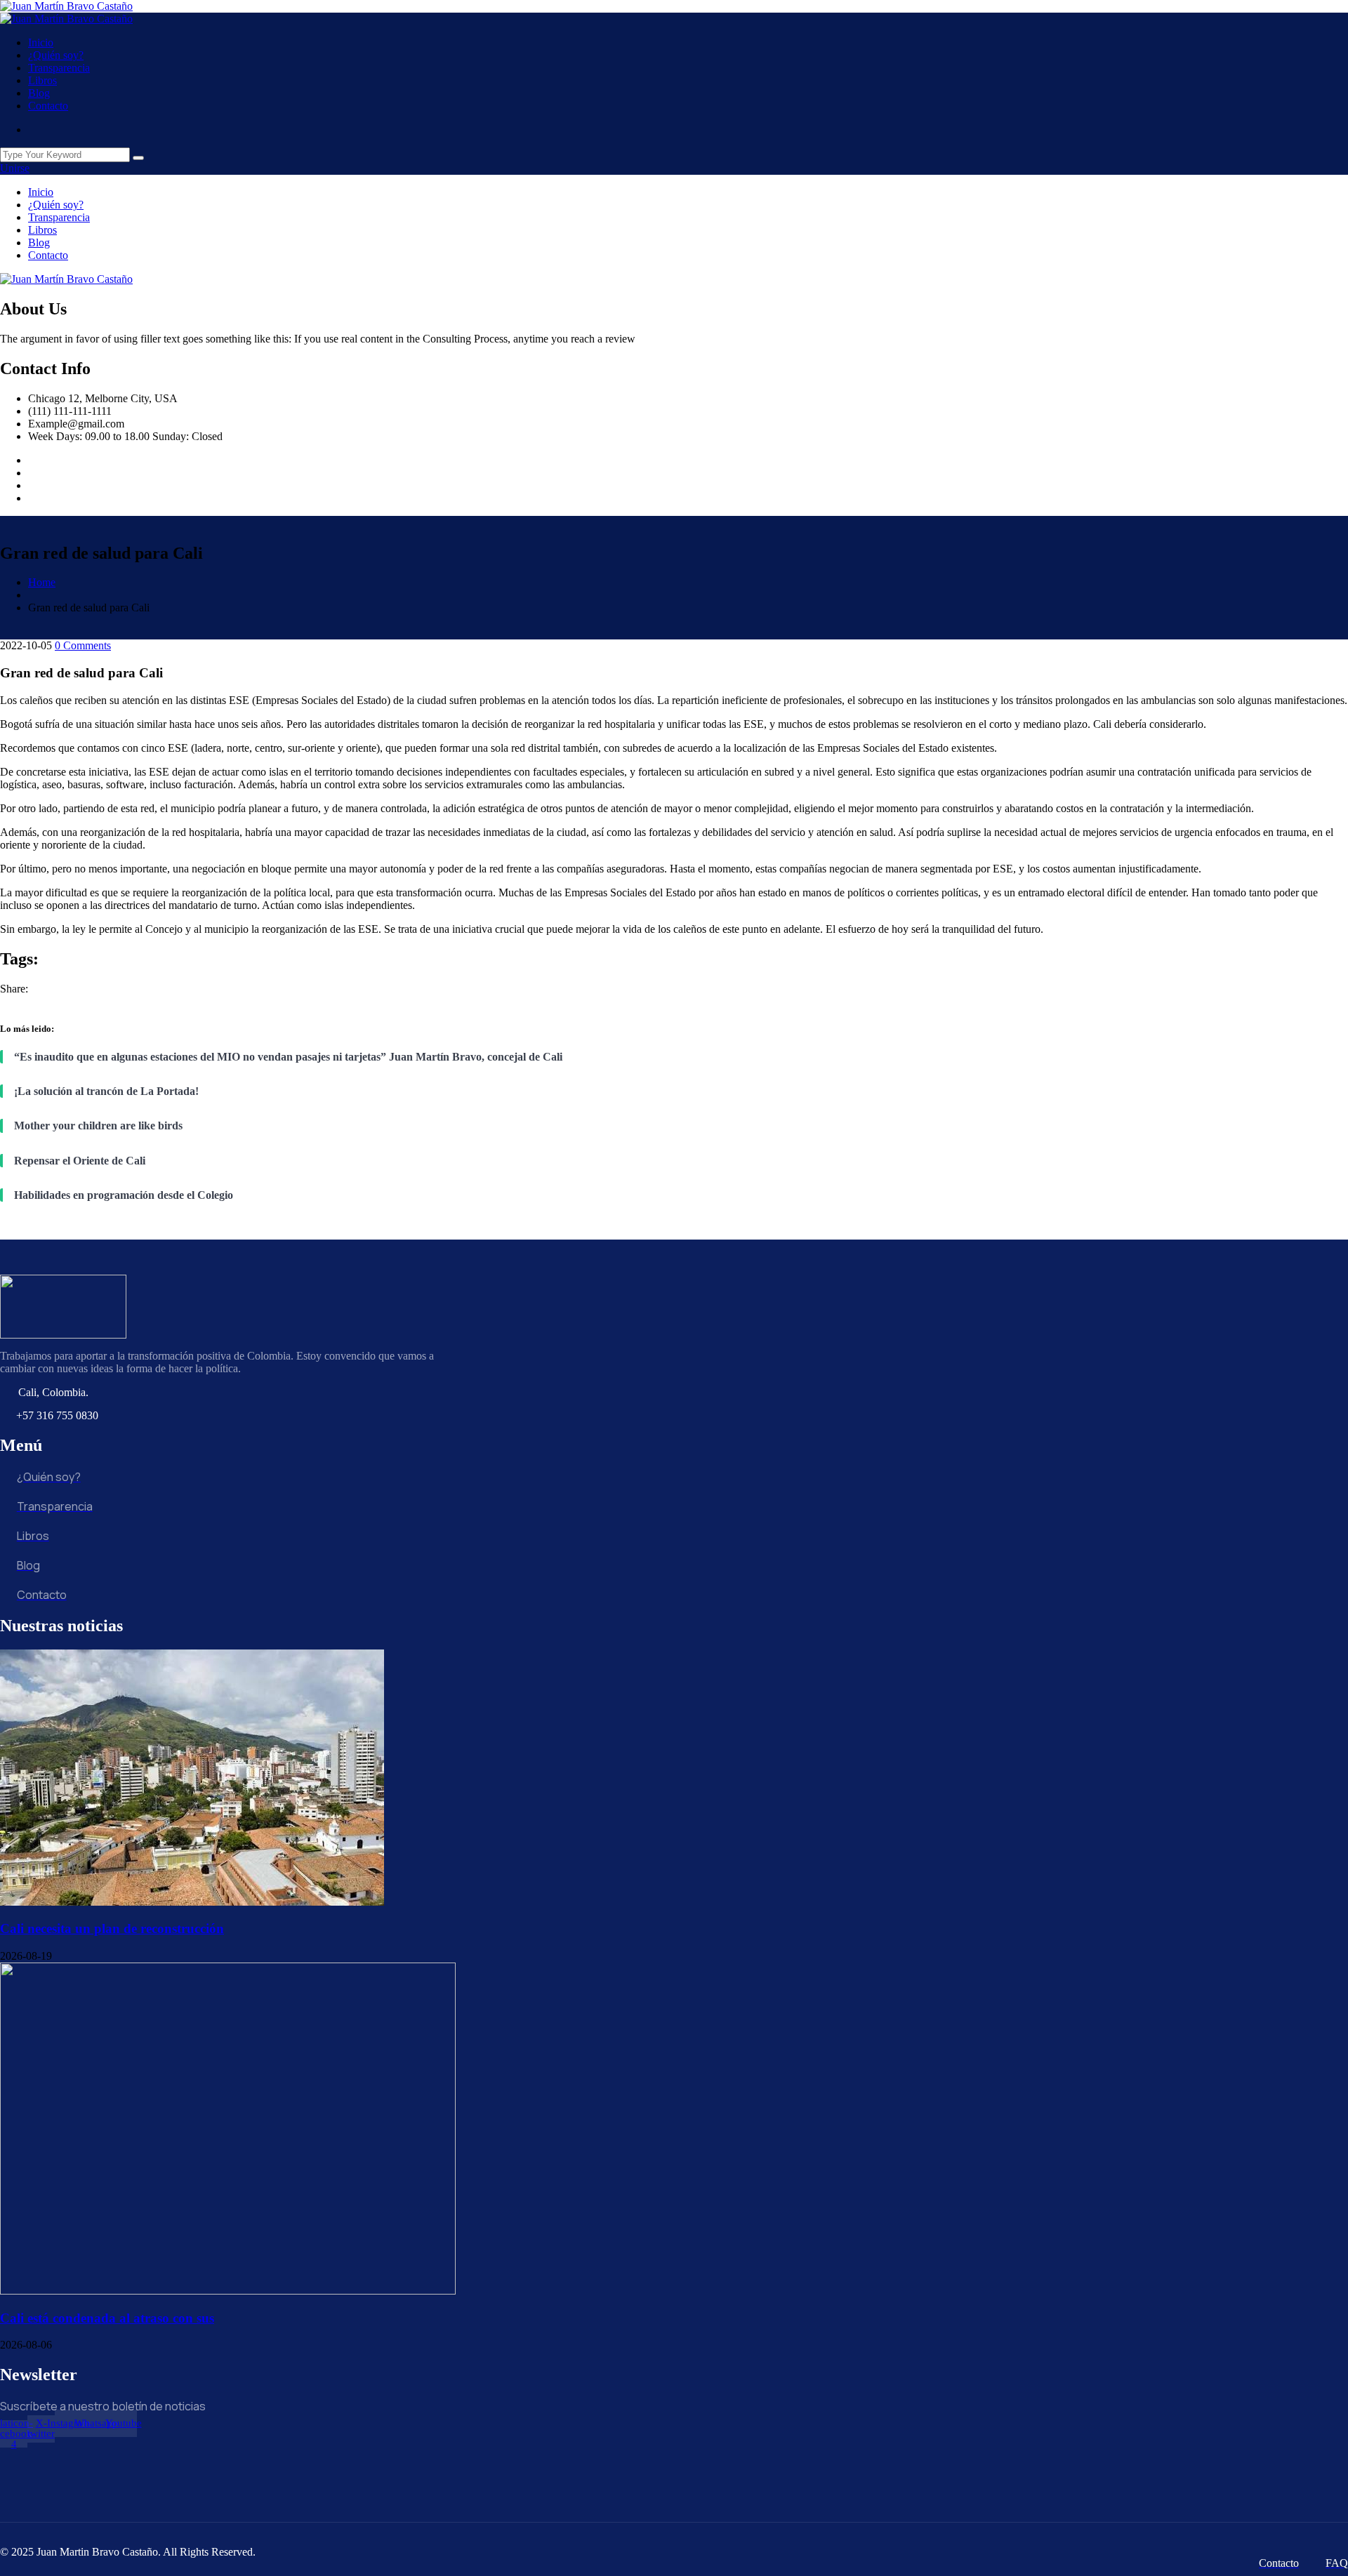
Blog (39, 93)
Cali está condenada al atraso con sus (107, 2318)
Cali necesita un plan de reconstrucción (112, 1928)
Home (42, 582)
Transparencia (59, 68)
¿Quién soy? (56, 55)
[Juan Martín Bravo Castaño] (66, 6)
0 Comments (83, 645)
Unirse (15, 168)
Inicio (41, 42)
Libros (42, 80)
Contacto (48, 106)
